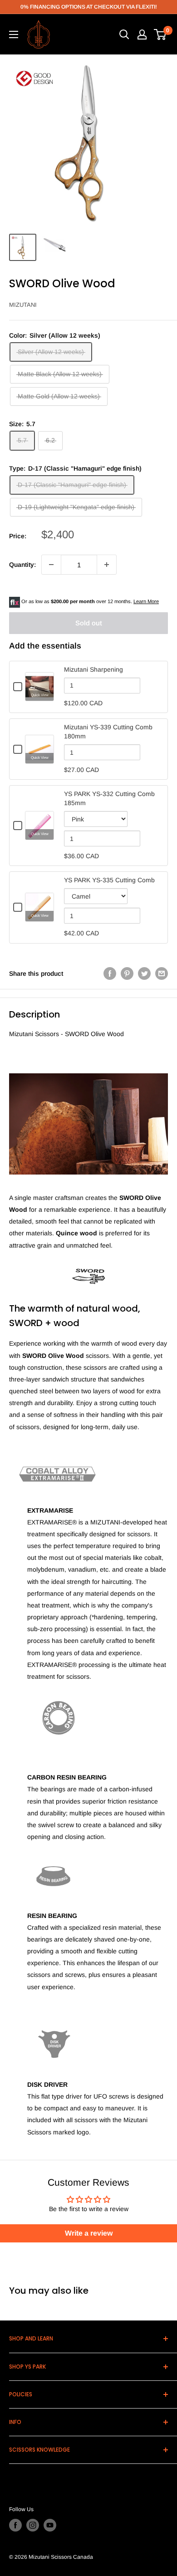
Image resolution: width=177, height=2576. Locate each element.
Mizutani (23, 305)
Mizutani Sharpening (93, 669)
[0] (160, 34)
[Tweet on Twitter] (144, 973)
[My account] (142, 34)
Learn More (146, 601)
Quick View (40, 695)
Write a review (89, 2233)
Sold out (89, 623)
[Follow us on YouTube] (50, 2525)
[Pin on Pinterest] (127, 973)
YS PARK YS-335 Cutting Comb (109, 880)
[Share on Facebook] (110, 973)
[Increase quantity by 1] (107, 565)
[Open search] (124, 34)
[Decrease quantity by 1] (51, 565)
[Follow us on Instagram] (33, 2525)
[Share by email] (162, 973)
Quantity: (22, 565)
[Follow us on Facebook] (15, 2525)
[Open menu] (14, 34)
